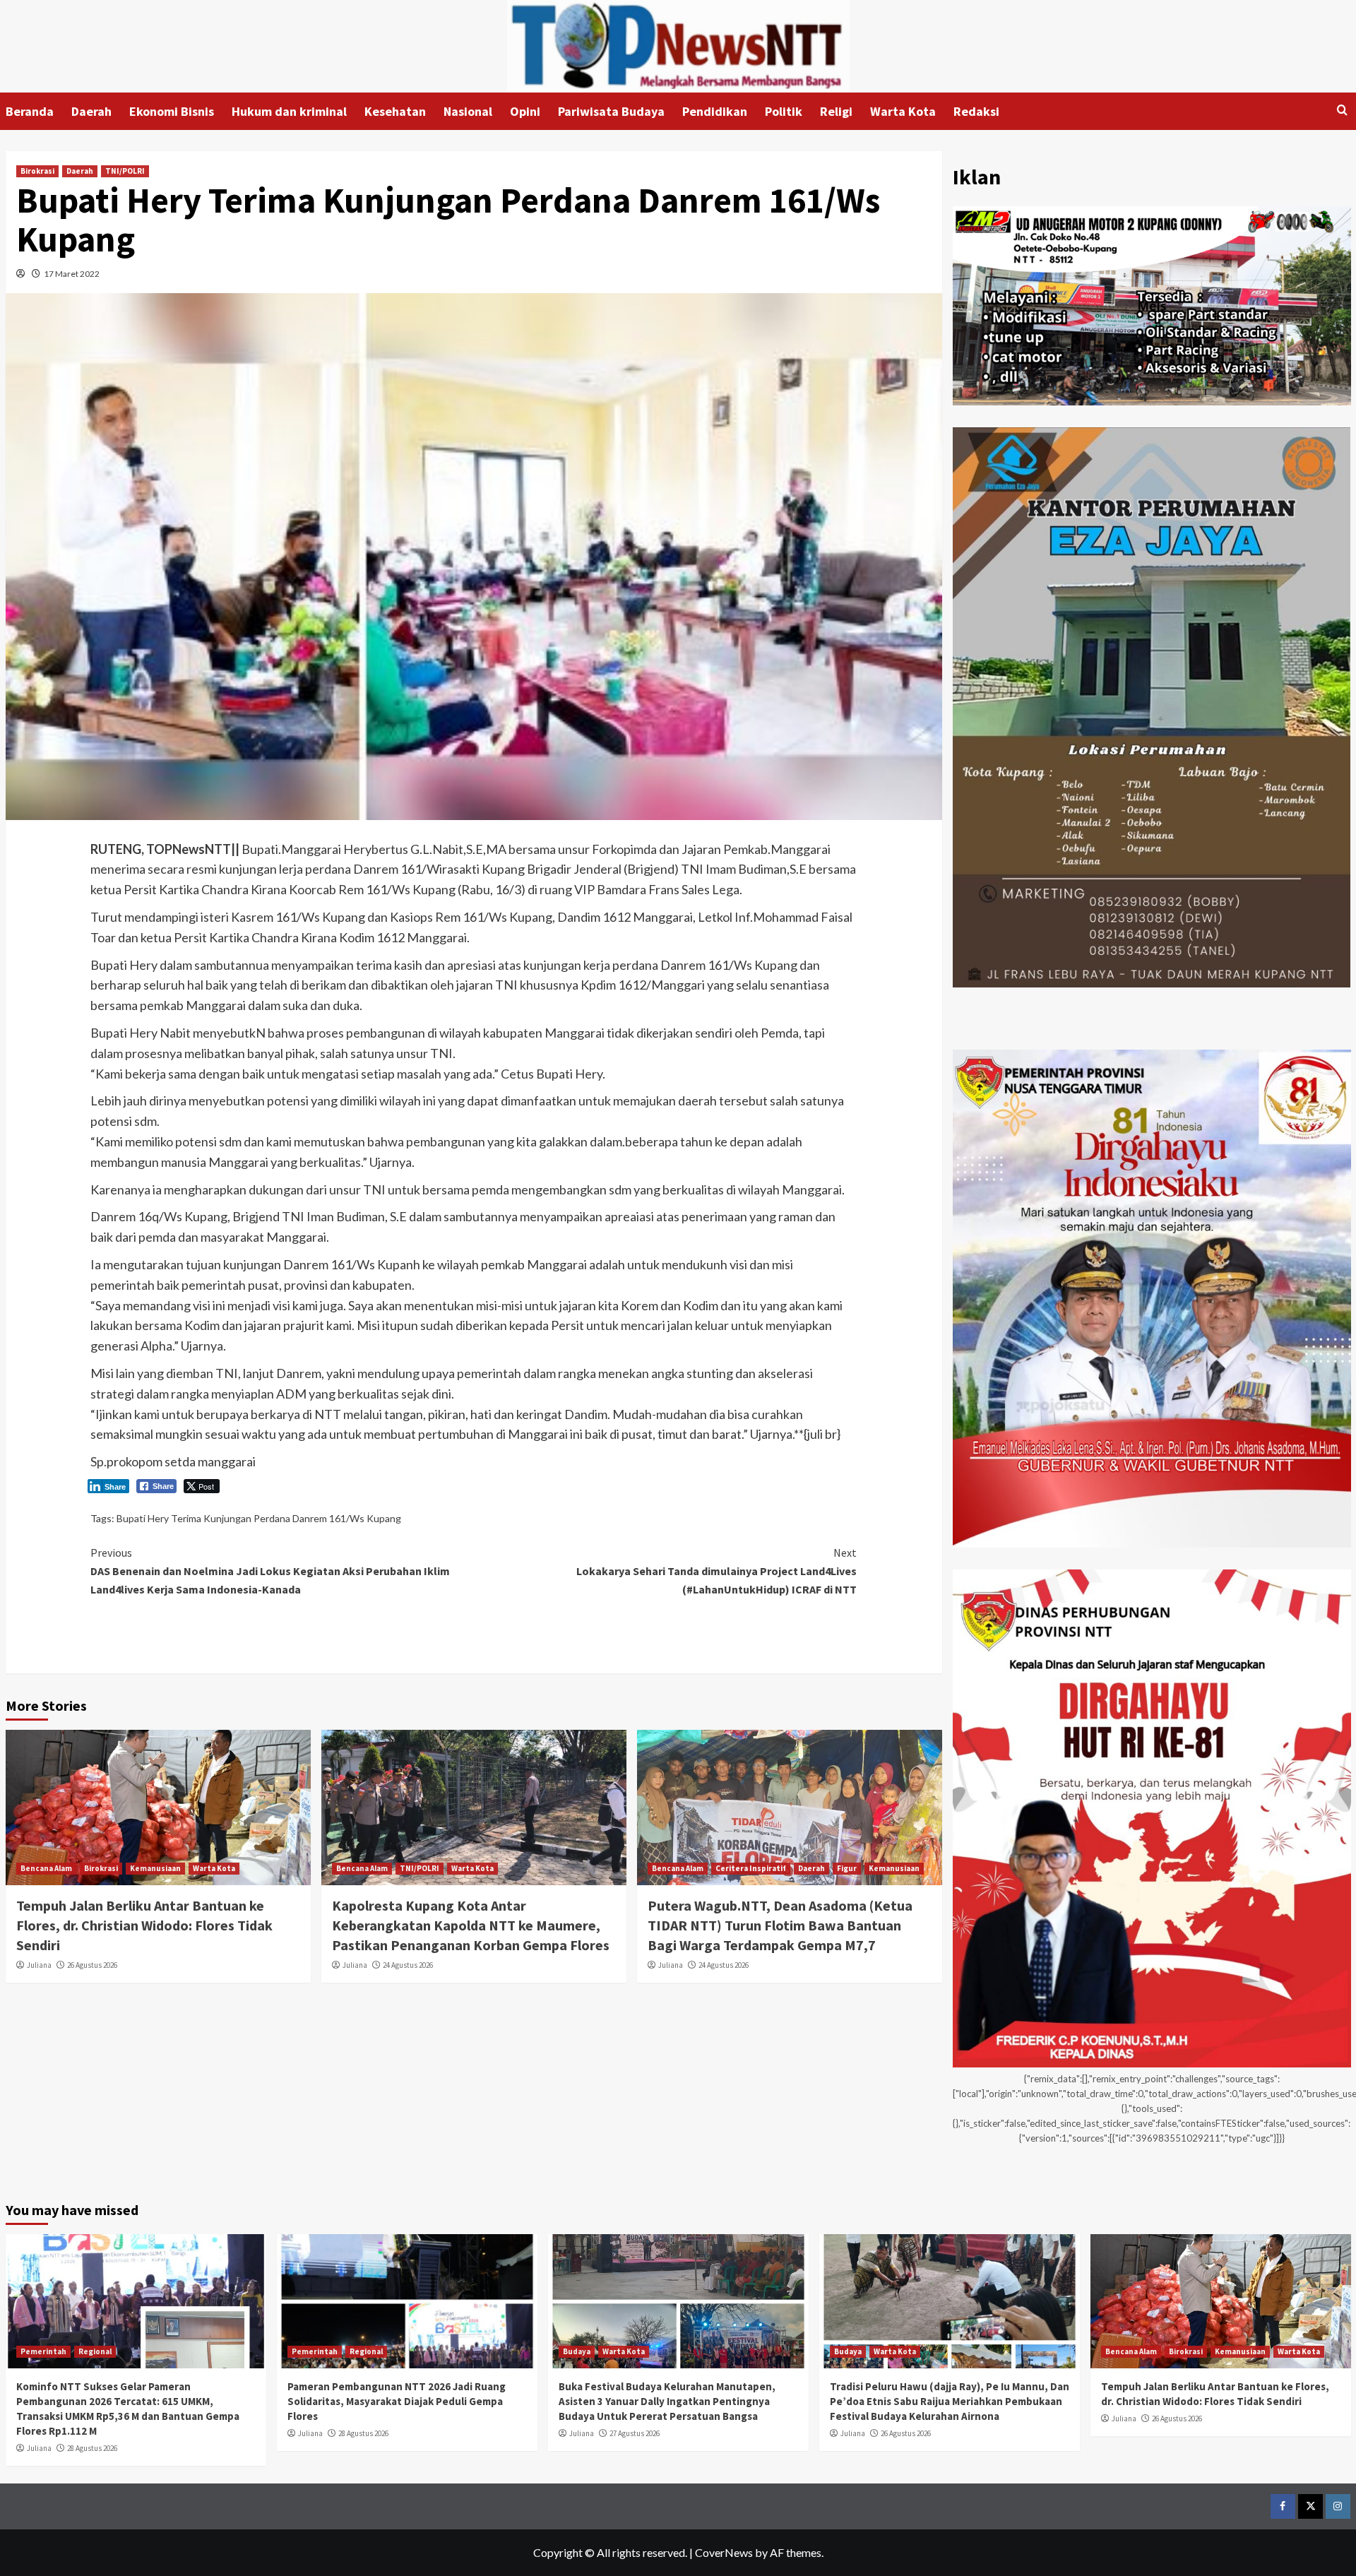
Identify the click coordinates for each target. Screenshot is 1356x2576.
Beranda (30, 111)
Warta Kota (903, 111)
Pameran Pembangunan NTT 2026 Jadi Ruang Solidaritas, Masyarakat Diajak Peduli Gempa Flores (397, 2401)
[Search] (1342, 111)
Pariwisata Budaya (611, 111)
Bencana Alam (46, 1868)
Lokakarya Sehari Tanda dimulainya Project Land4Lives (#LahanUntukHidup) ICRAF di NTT (716, 1571)
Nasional (468, 111)
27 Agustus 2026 (635, 2433)
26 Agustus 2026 (92, 1965)
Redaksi (976, 111)
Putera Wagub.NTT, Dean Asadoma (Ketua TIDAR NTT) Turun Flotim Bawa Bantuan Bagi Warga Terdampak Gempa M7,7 (780, 1925)
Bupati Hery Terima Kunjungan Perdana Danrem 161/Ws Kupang (259, 1518)
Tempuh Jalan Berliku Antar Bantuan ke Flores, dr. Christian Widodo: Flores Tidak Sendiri (144, 1925)
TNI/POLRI (125, 171)
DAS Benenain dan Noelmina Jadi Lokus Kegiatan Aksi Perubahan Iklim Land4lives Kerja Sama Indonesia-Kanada (270, 1571)
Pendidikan (715, 111)
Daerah (91, 111)
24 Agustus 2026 (408, 1965)
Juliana (39, 1965)
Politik (784, 111)
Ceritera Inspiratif (751, 1868)
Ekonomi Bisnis (172, 111)
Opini (525, 111)
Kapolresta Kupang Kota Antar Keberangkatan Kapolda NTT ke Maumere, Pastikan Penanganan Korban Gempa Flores (471, 1925)
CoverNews (724, 2552)
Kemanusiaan (155, 1868)
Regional (95, 2351)
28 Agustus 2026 (92, 2448)
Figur (847, 1868)
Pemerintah (43, 2351)
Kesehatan (395, 111)
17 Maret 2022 (72, 274)
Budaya (577, 2351)
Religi (836, 111)
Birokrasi (37, 171)
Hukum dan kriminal (289, 111)
